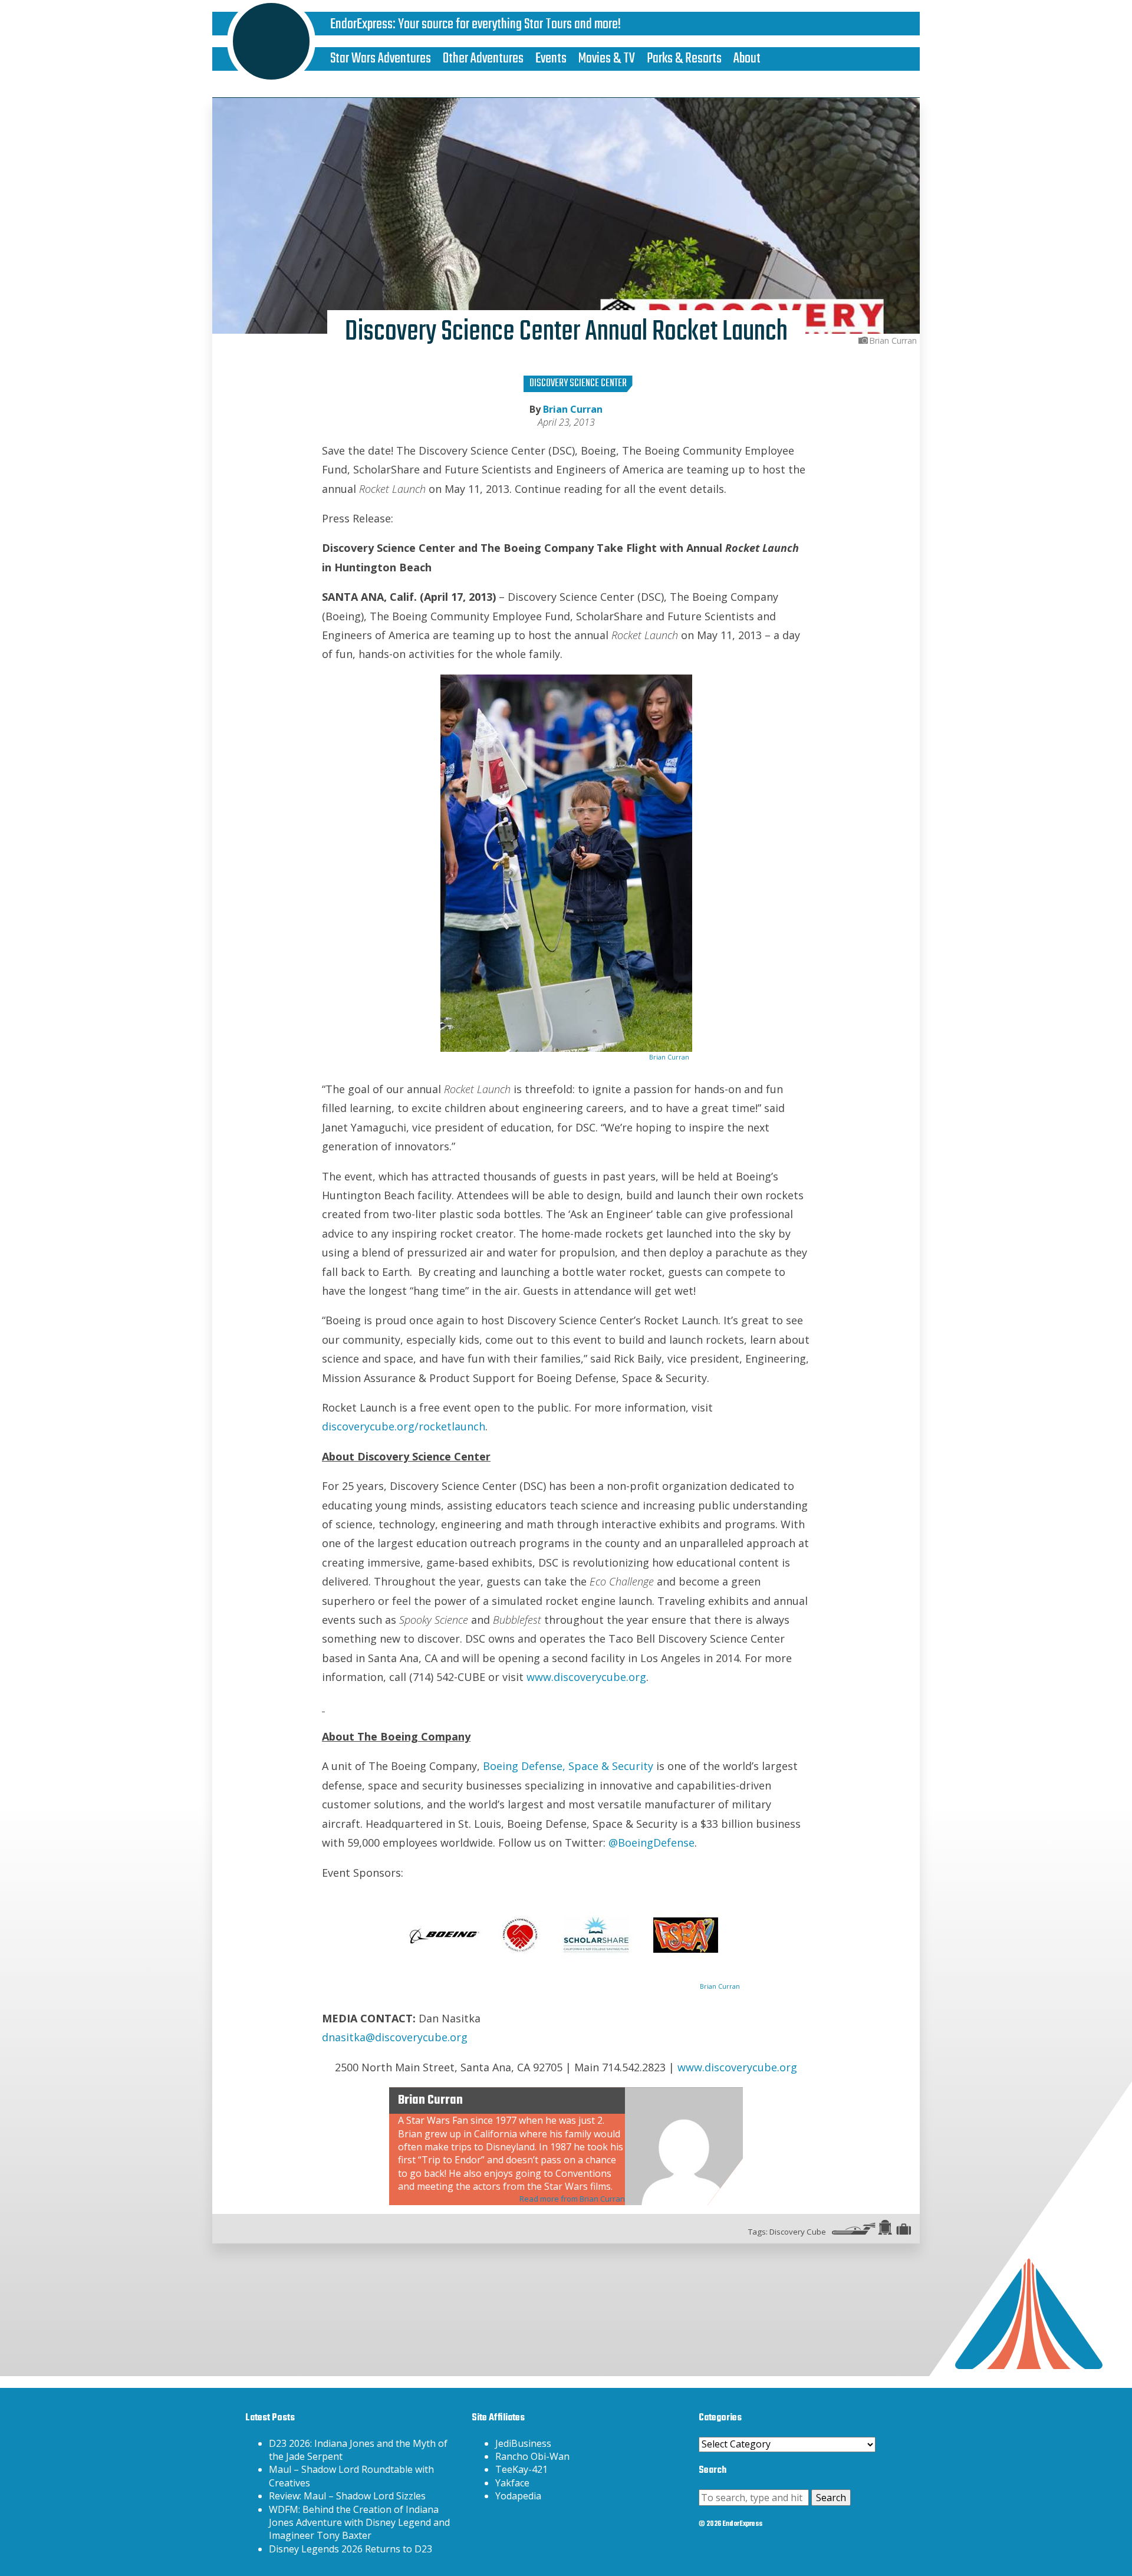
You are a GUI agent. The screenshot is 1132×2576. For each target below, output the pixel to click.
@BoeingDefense (651, 1843)
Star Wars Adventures (381, 59)
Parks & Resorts (684, 59)
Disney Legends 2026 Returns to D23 (351, 2549)
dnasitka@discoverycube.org (395, 2037)
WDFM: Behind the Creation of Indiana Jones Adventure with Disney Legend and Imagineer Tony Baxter (359, 2523)
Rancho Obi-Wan (532, 2456)
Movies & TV (607, 59)
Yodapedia (518, 2496)
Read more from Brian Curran (572, 2199)
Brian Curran (573, 409)
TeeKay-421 (521, 2469)
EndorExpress (361, 24)
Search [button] (831, 2498)
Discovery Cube (798, 2232)
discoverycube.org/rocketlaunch (404, 1426)
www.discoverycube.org (586, 1677)
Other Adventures (483, 59)
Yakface (512, 2483)
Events (551, 59)
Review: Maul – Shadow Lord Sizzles (347, 2496)
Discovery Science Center (578, 384)
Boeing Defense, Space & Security (568, 1766)
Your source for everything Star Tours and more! (509, 24)
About (747, 59)
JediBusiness (523, 2443)
